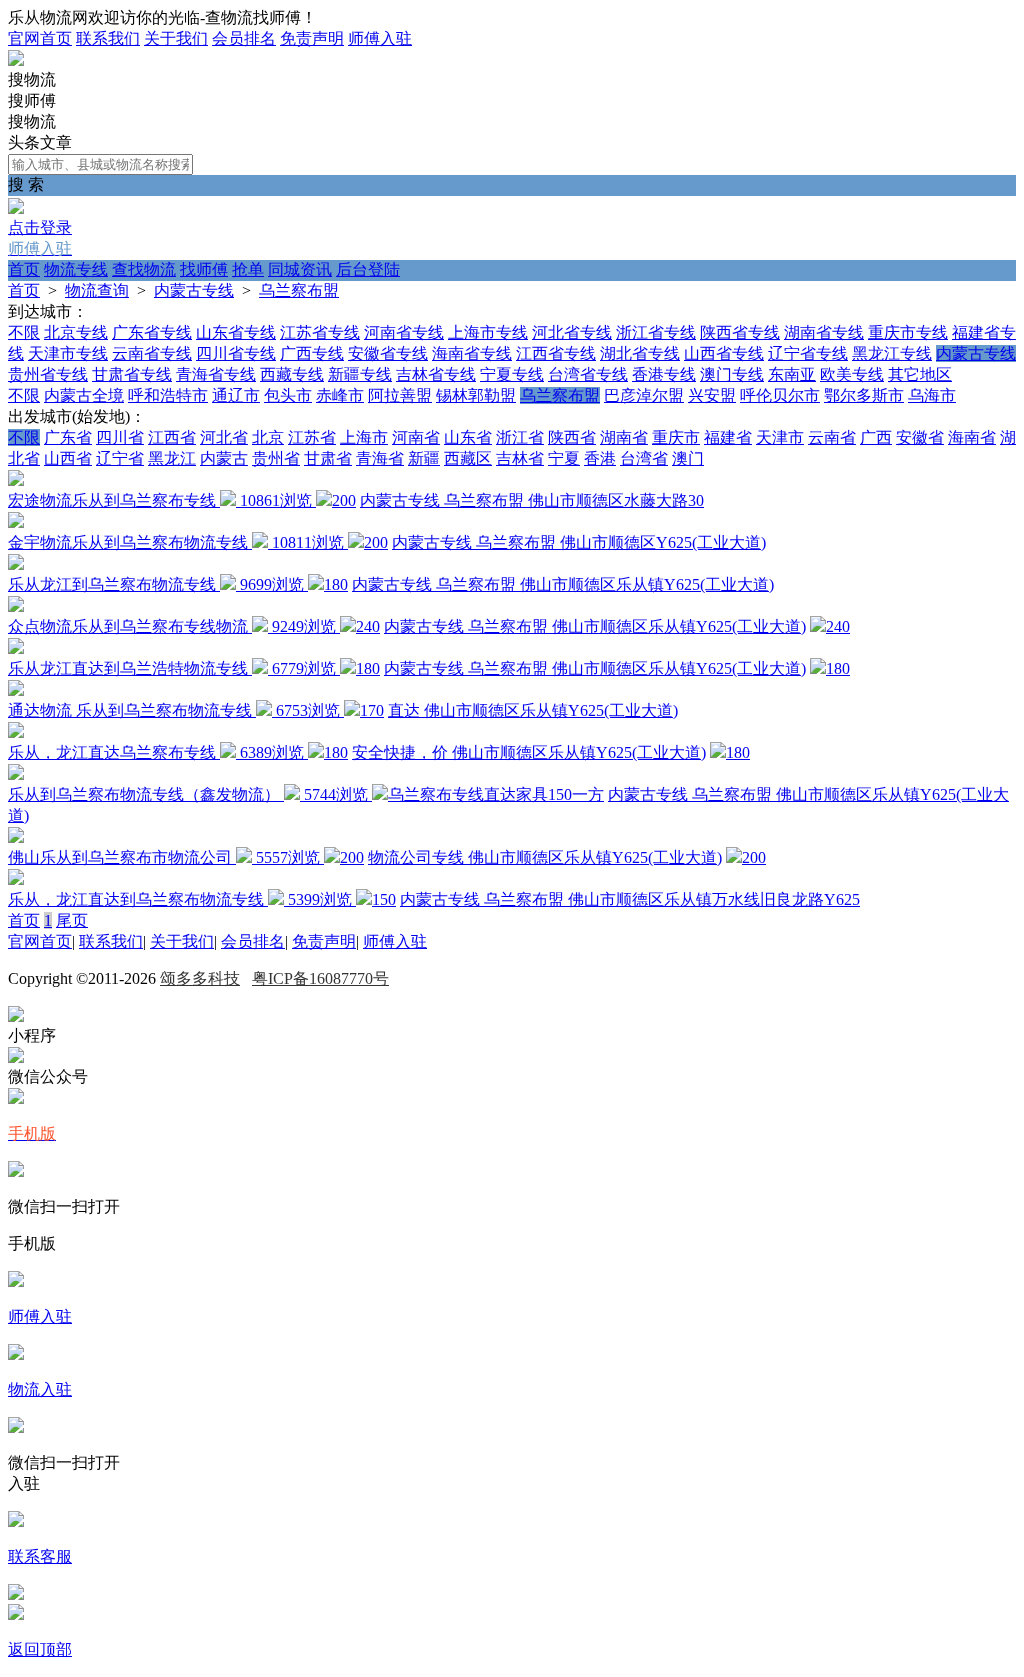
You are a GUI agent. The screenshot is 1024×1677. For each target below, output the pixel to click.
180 (336, 584)
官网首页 (40, 38)
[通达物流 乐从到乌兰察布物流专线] (16, 690)
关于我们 (176, 38)
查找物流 (144, 269)
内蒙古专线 (194, 290)
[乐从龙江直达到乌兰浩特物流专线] (16, 648)
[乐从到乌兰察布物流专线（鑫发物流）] (16, 774)
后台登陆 (368, 269)
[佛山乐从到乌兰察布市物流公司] (16, 837)
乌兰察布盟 (299, 290)
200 (344, 500)
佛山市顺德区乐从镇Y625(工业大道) (647, 584)
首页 (24, 269)
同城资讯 (300, 269)
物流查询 (97, 290)
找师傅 (204, 269)
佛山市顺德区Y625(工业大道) (663, 542)
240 (368, 626)
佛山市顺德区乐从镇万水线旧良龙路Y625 (714, 899)
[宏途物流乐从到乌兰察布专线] (16, 480)
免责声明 (312, 38)
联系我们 (108, 38)
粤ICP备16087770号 (320, 978)
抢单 (248, 269)
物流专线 (76, 269)
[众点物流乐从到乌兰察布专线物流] (16, 606)
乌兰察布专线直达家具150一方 (496, 794)
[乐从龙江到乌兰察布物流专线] (16, 564)
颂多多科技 (200, 978)
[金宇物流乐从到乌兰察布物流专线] (16, 522)
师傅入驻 (380, 38)
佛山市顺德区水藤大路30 (616, 500)
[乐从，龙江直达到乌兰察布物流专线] (16, 879)
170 (372, 710)
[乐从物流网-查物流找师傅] (16, 60)
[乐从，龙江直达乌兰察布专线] (16, 732)
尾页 (72, 920)
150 (384, 899)
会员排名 (244, 38)
